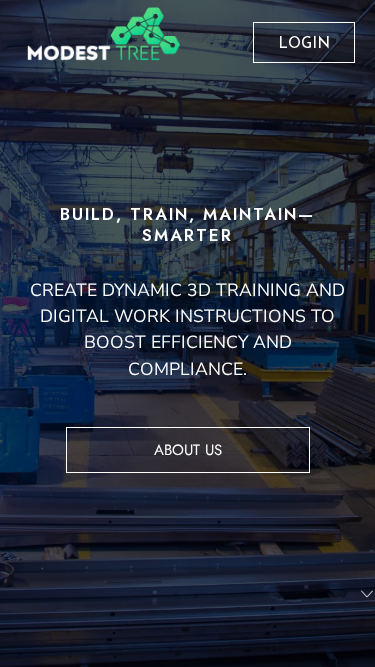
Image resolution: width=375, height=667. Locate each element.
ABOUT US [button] (188, 450)
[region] (187, 333)
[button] (367, 594)
